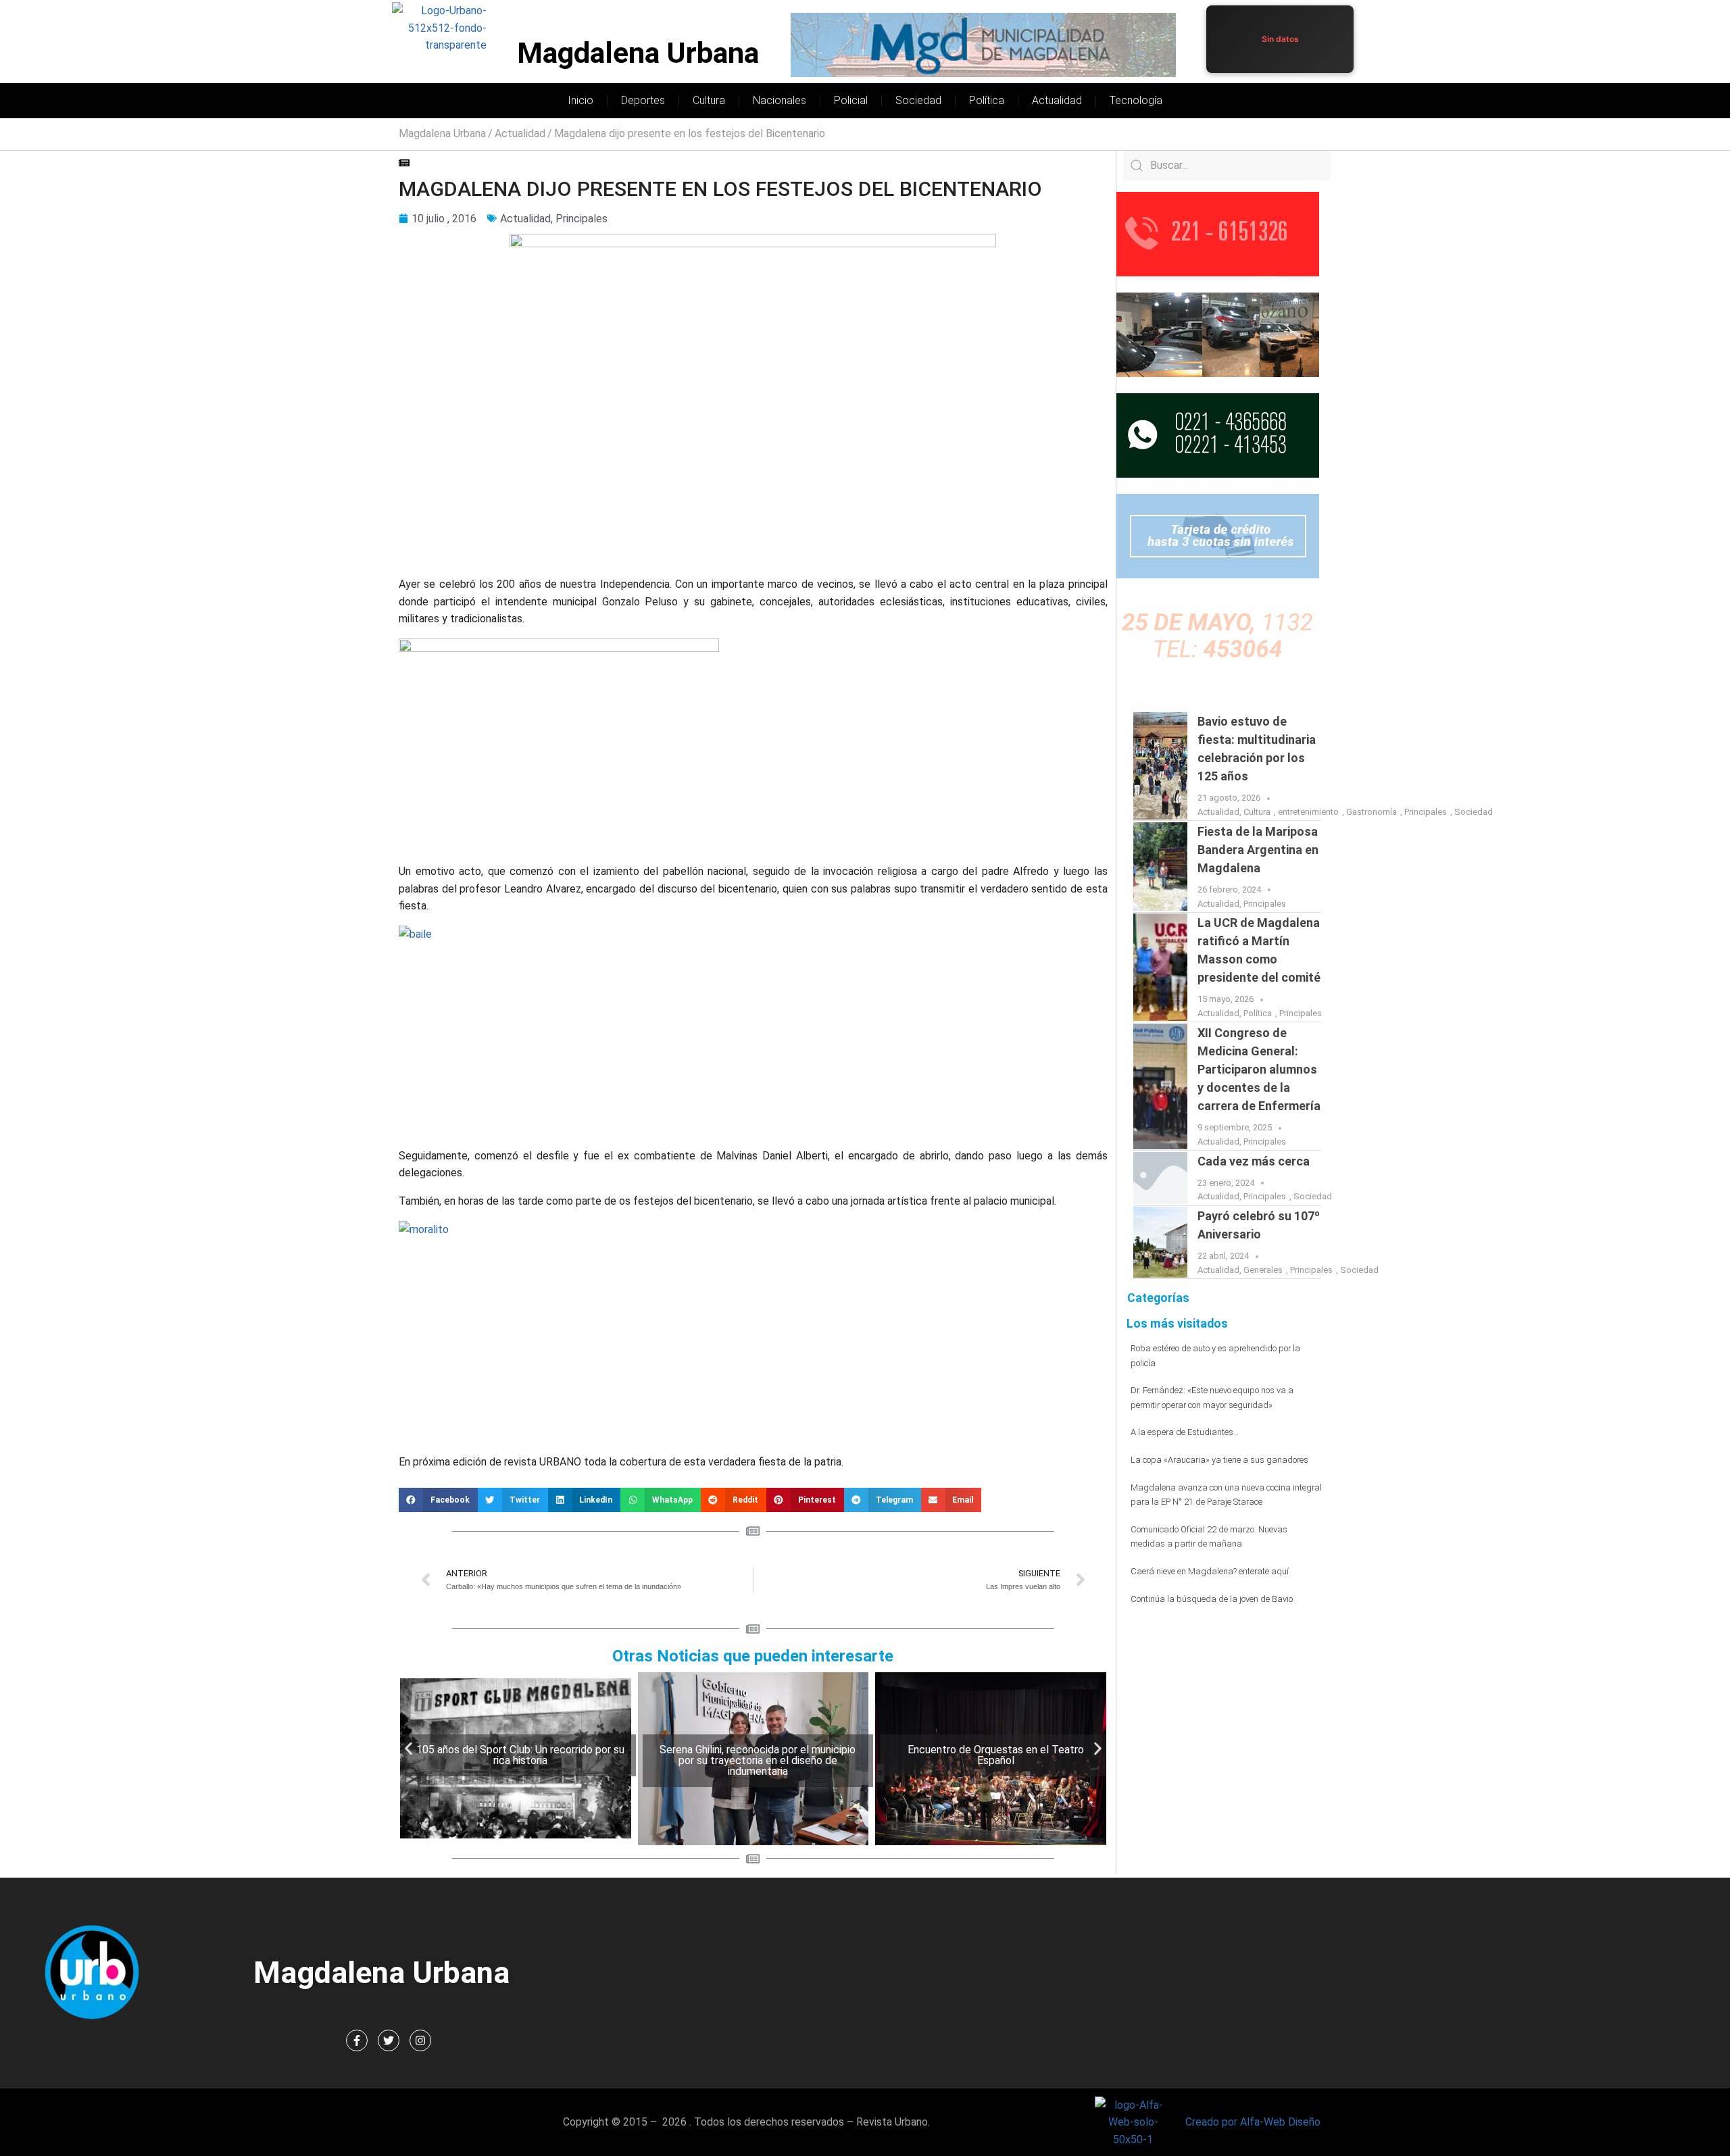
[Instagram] (420, 2040)
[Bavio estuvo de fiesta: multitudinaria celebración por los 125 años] (1160, 766)
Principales (582, 219)
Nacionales (780, 100)
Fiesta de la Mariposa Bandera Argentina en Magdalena (1258, 850)
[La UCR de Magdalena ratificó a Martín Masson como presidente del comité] (1160, 967)
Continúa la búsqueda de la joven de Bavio (1212, 1599)
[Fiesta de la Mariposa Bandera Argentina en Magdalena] (1160, 867)
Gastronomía (1371, 812)
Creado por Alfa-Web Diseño (1253, 2122)
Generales (1263, 1270)
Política (987, 100)
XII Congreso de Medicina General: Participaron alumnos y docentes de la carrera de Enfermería (1259, 1069)
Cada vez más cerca (1254, 1161)
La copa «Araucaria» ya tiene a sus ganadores (1219, 1460)
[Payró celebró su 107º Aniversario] (1160, 1242)
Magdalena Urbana (638, 53)
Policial (851, 100)
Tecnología (1136, 100)
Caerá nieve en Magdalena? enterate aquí (1210, 1571)
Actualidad (1057, 100)
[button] (438, 1500)
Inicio (580, 100)
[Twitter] (389, 2040)
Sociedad (918, 100)
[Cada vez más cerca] (1160, 1178)
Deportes (643, 100)
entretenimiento (1308, 812)
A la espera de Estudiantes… (1185, 1432)
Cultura (709, 100)
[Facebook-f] (357, 2040)
